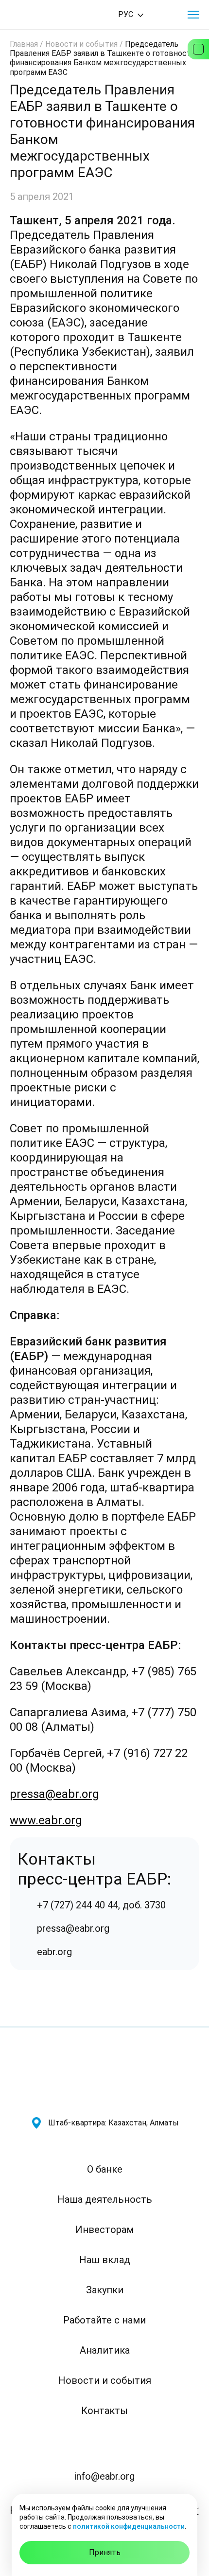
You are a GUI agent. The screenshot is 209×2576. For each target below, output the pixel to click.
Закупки (105, 2290)
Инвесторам (104, 2230)
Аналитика (105, 2350)
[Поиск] (166, 15)
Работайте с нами (104, 2320)
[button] (193, 15)
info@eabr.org (104, 2476)
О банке (105, 2169)
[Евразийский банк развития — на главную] (44, 15)
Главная (24, 44)
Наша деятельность (105, 2199)
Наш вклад (105, 2260)
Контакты (104, 2411)
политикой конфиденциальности (129, 2526)
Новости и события (81, 44)
